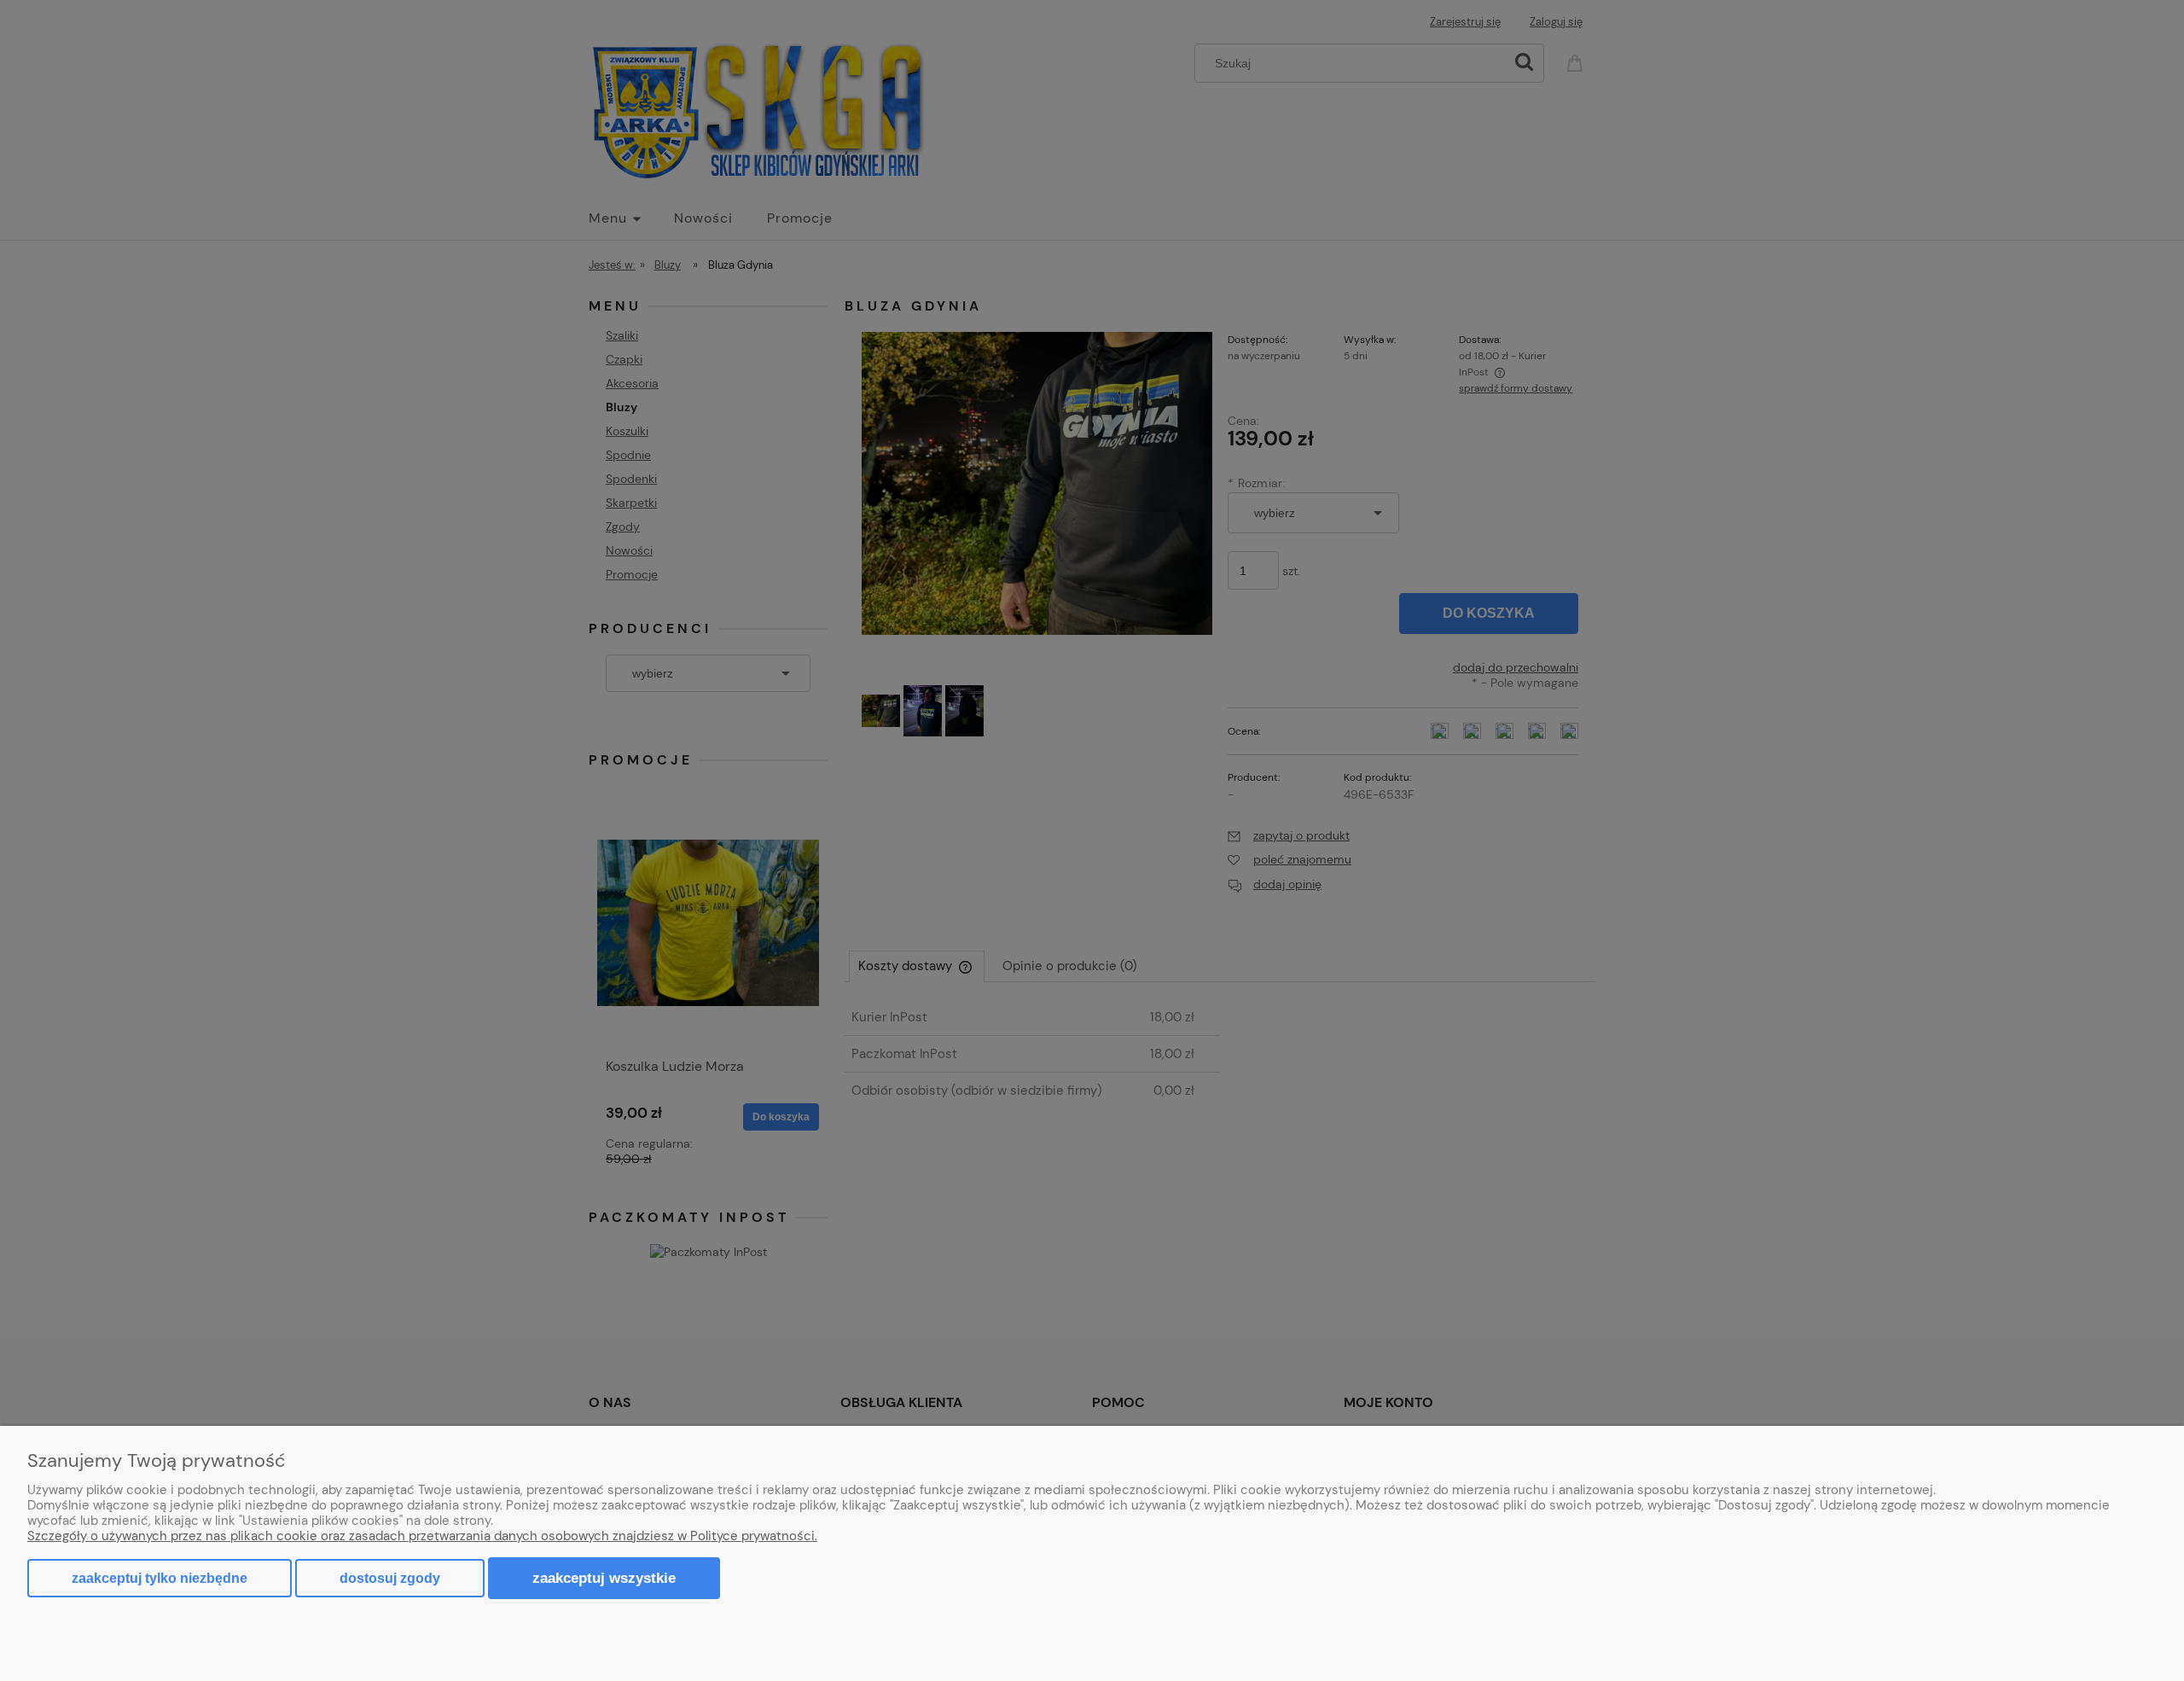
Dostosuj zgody (390, 1578)
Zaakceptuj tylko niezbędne (160, 1578)
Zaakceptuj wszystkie (604, 1578)
